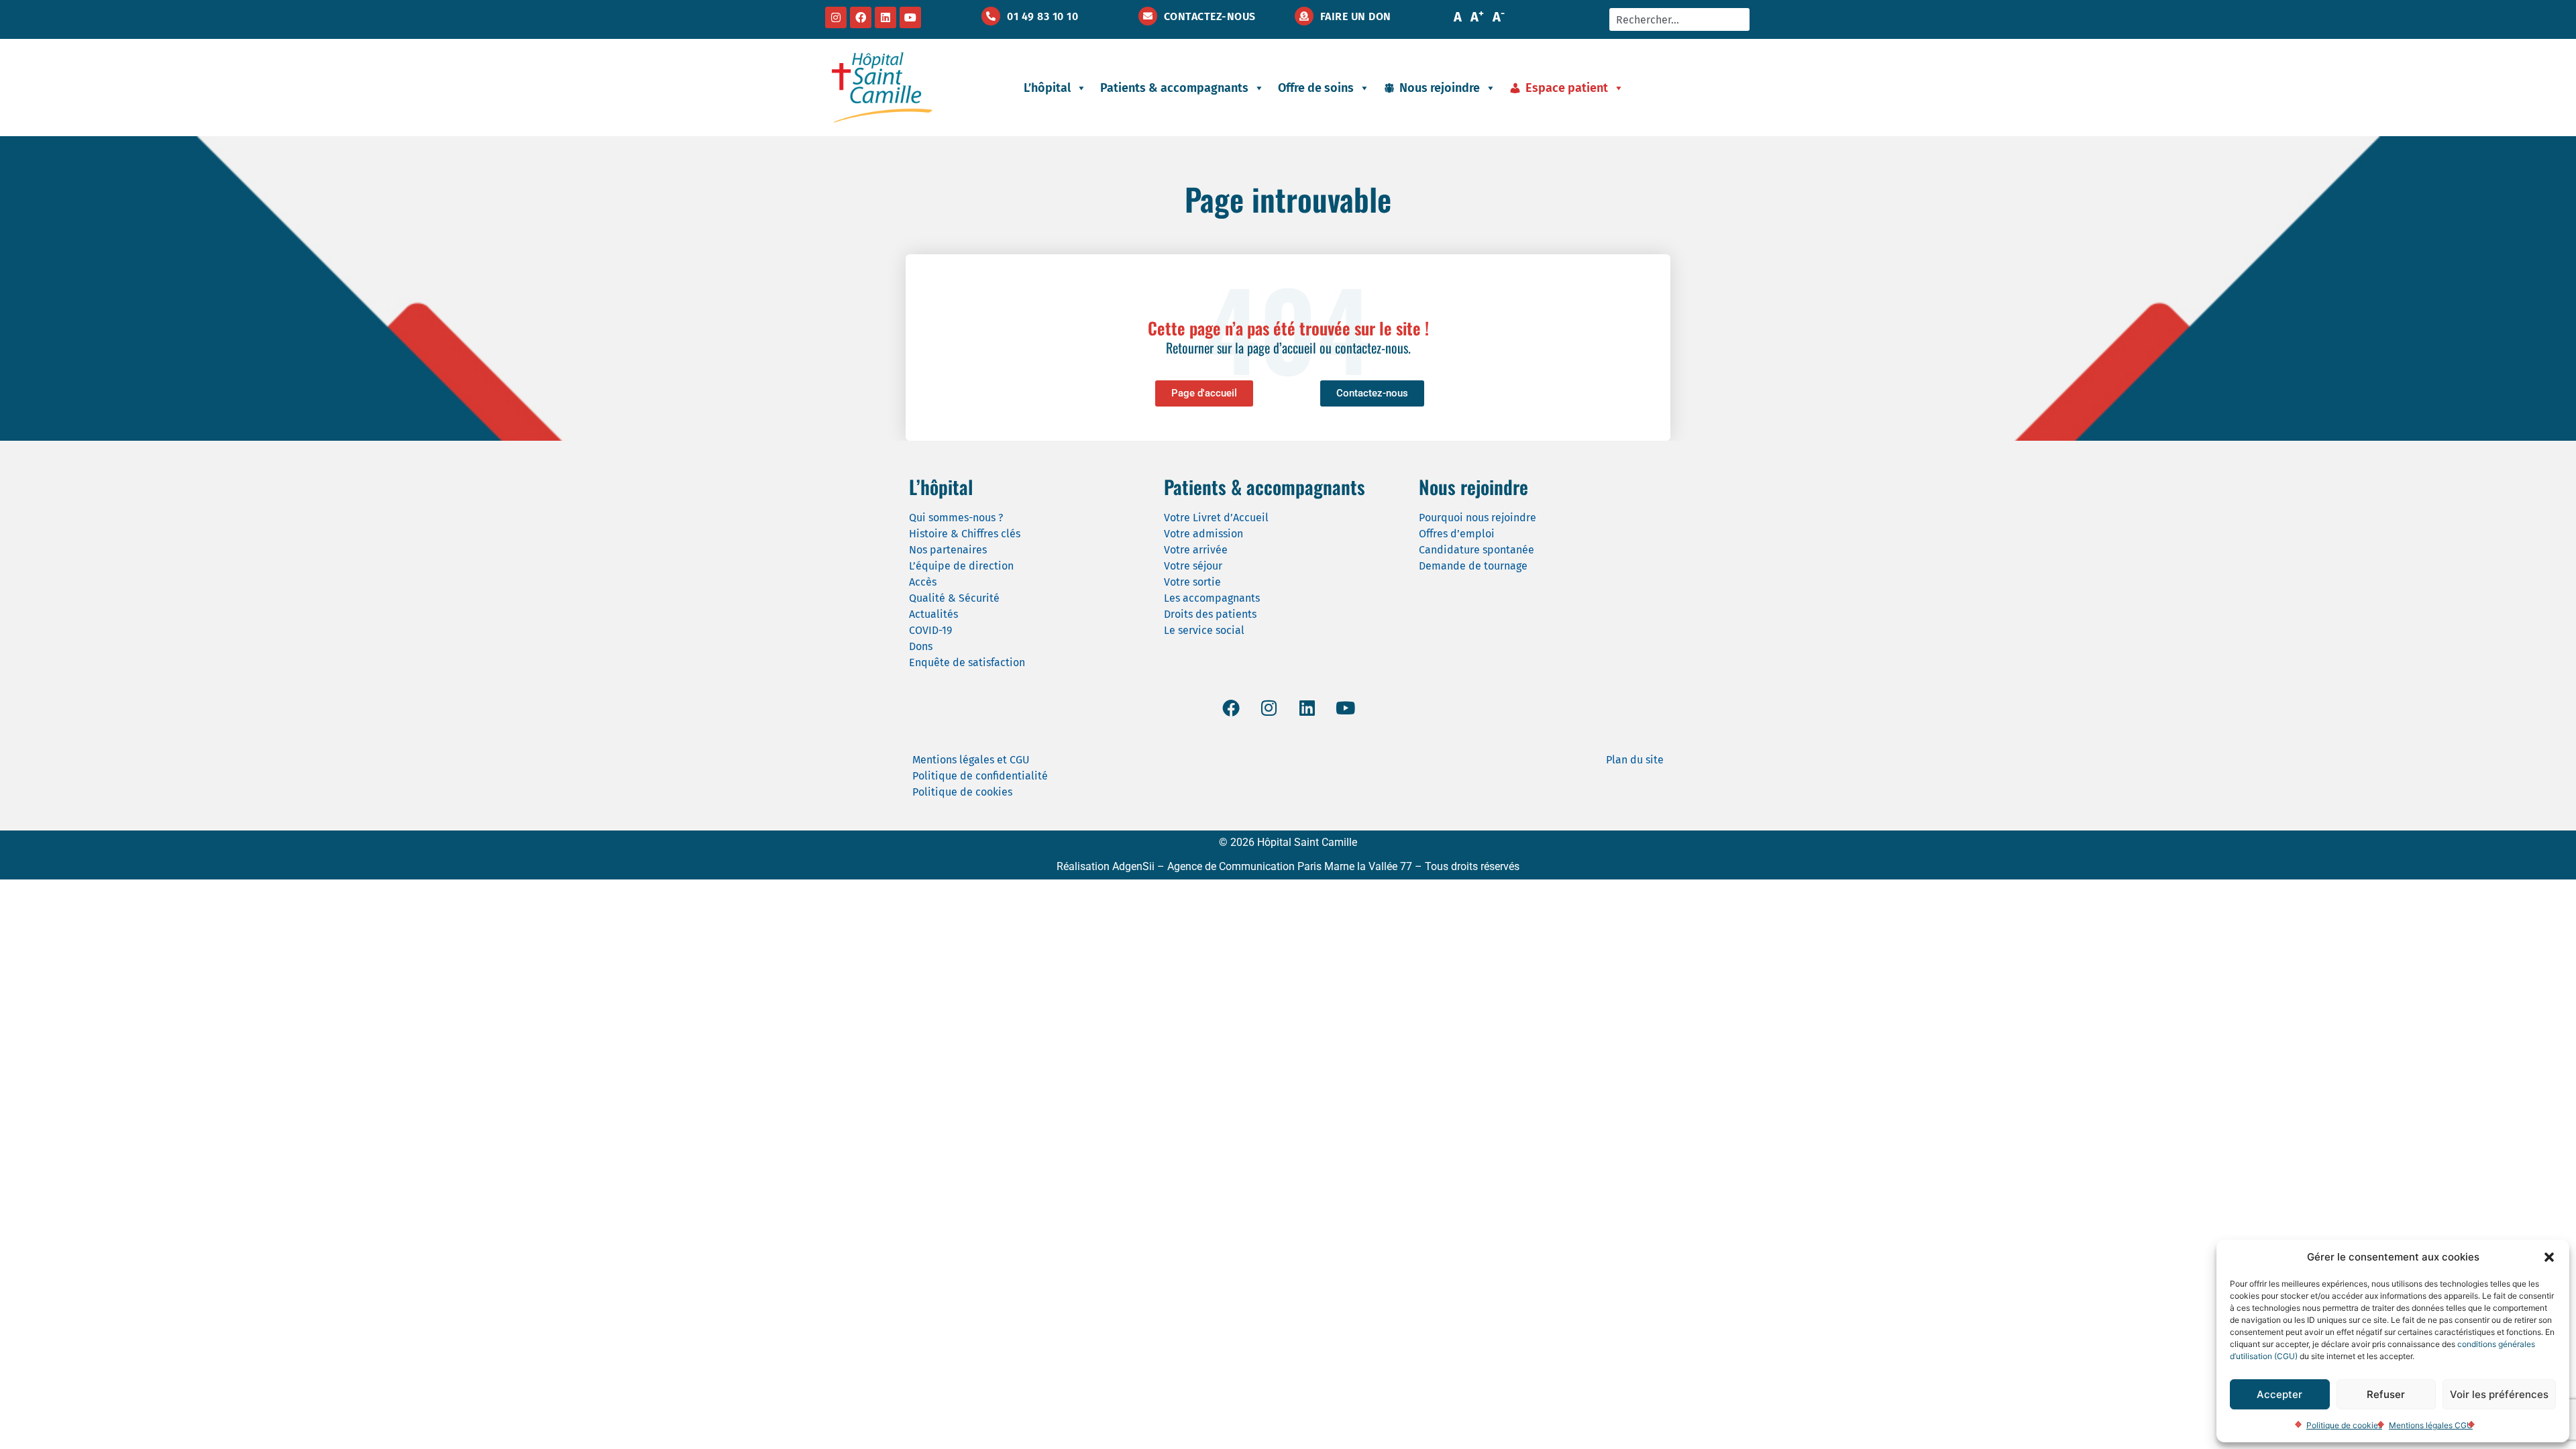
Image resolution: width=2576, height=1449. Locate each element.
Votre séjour (1193, 566)
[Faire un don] (1304, 16)
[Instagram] (836, 17)
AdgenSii (1133, 866)
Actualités (933, 614)
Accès (923, 582)
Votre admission (1203, 534)
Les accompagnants (1212, 598)
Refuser (2386, 1394)
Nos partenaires (948, 550)
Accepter (2279, 1394)
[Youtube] (910, 17)
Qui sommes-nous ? (956, 518)
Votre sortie (1192, 582)
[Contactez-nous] (1148, 16)
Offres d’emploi (1457, 534)
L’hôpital (1047, 88)
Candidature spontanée (1477, 550)
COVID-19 (930, 630)
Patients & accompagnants (1174, 88)
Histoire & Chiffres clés (965, 534)
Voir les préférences (2499, 1394)
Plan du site (1635, 760)
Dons (921, 646)
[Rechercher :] (1679, 19)
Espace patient (1567, 88)
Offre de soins (1316, 88)
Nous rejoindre (1440, 88)
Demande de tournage (1473, 566)
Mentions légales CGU (2431, 1425)
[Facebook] (861, 17)
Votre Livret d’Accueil (1216, 518)
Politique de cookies (2344, 1425)
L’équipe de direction (961, 566)
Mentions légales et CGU (971, 760)
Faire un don (1356, 16)
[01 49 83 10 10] (991, 16)
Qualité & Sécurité (954, 598)
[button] (2549, 1257)
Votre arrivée (1196, 550)
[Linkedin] (885, 17)
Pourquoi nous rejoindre (1478, 518)
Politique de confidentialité (980, 776)
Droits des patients (1210, 614)
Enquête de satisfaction (967, 662)
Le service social (1204, 630)
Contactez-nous (1210, 16)
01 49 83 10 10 (1042, 16)
